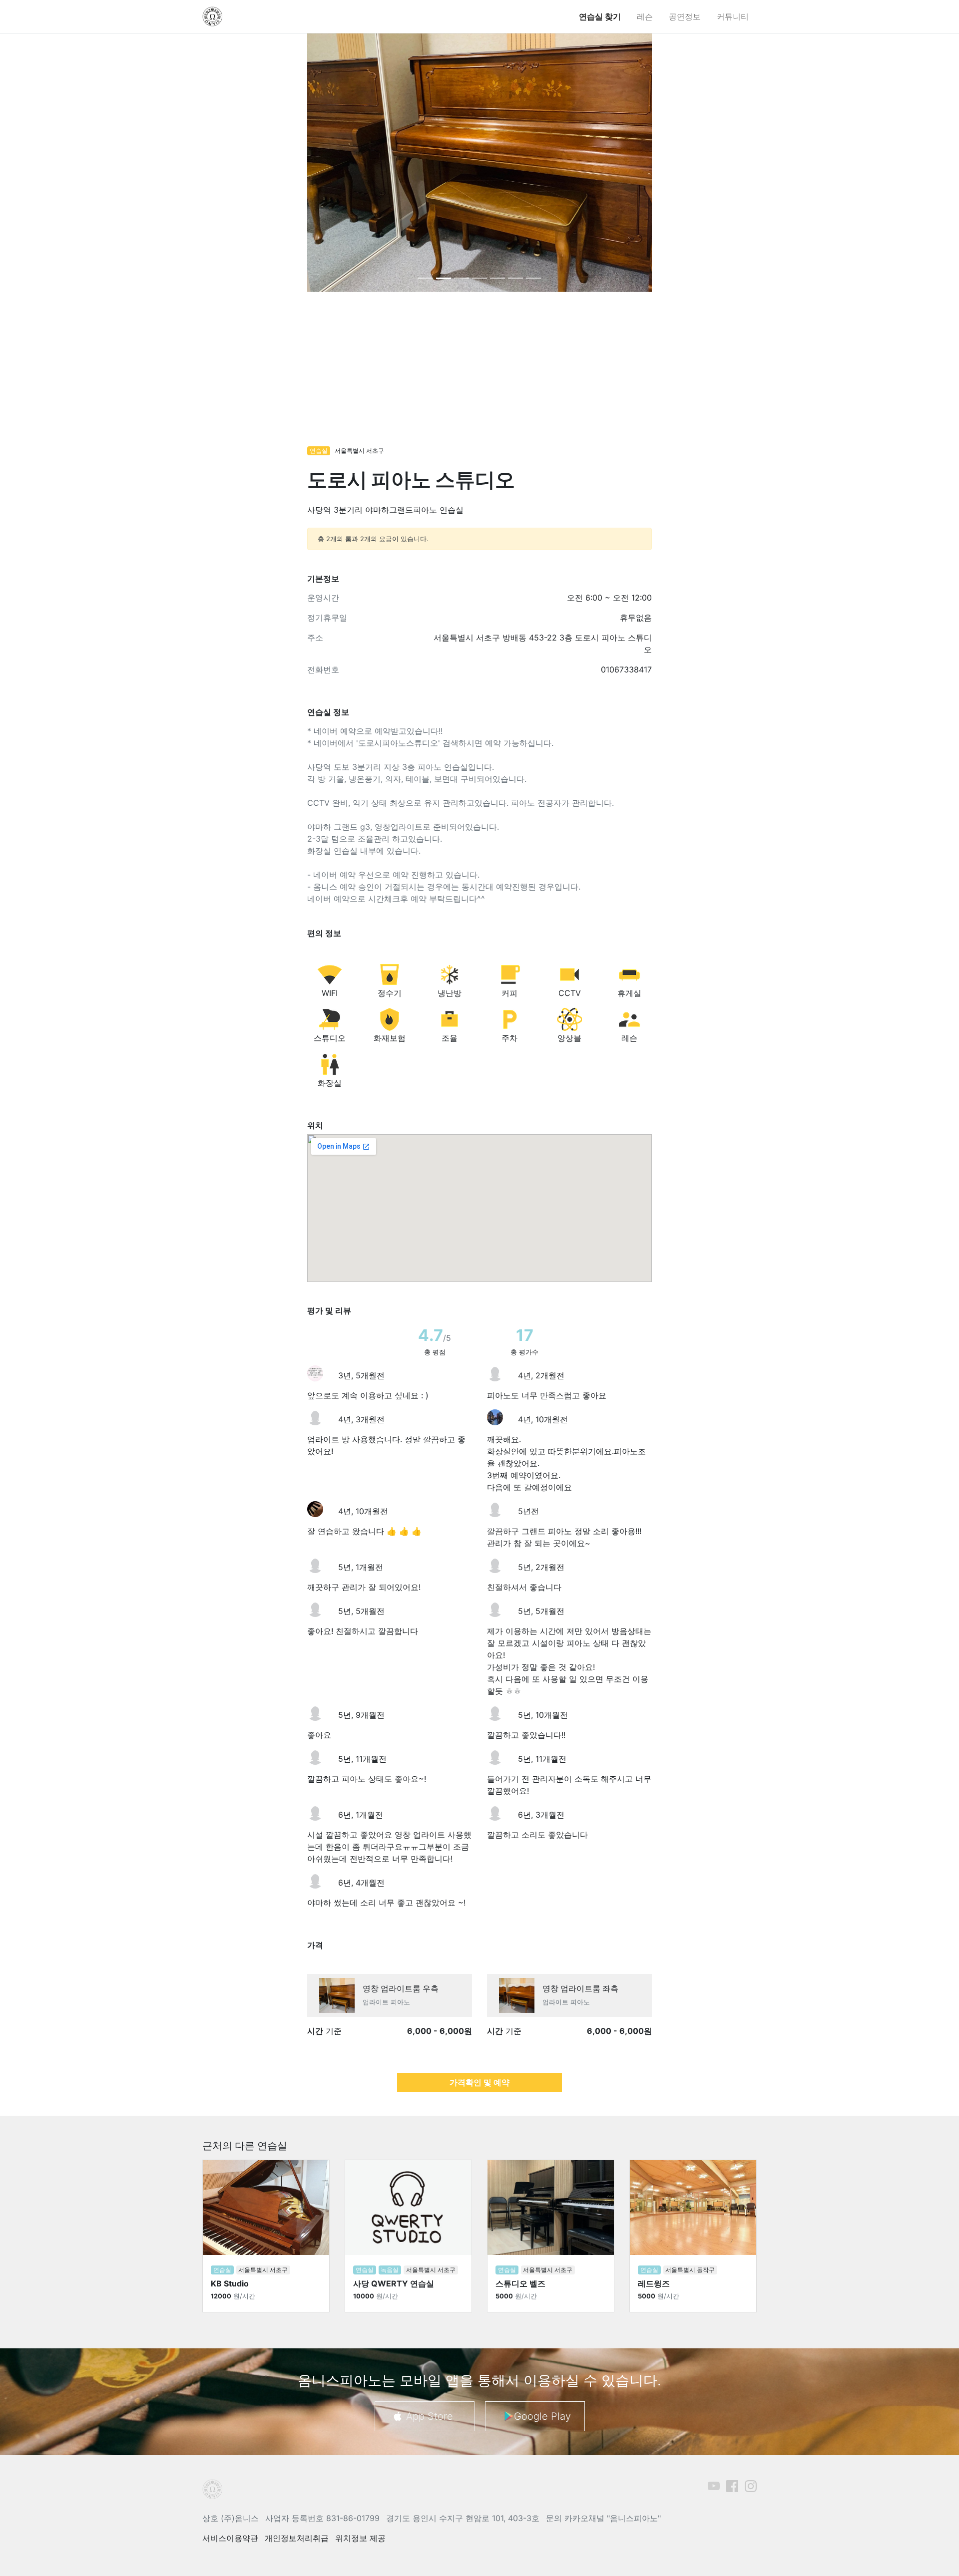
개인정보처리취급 (297, 2538)
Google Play (542, 2416)
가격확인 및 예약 (479, 2082)
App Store (430, 2416)
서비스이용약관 (230, 2538)
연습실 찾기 (600, 16)
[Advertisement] (479, 374)
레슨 (645, 16)
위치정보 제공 (360, 2538)
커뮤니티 (733, 16)
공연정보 (685, 16)
